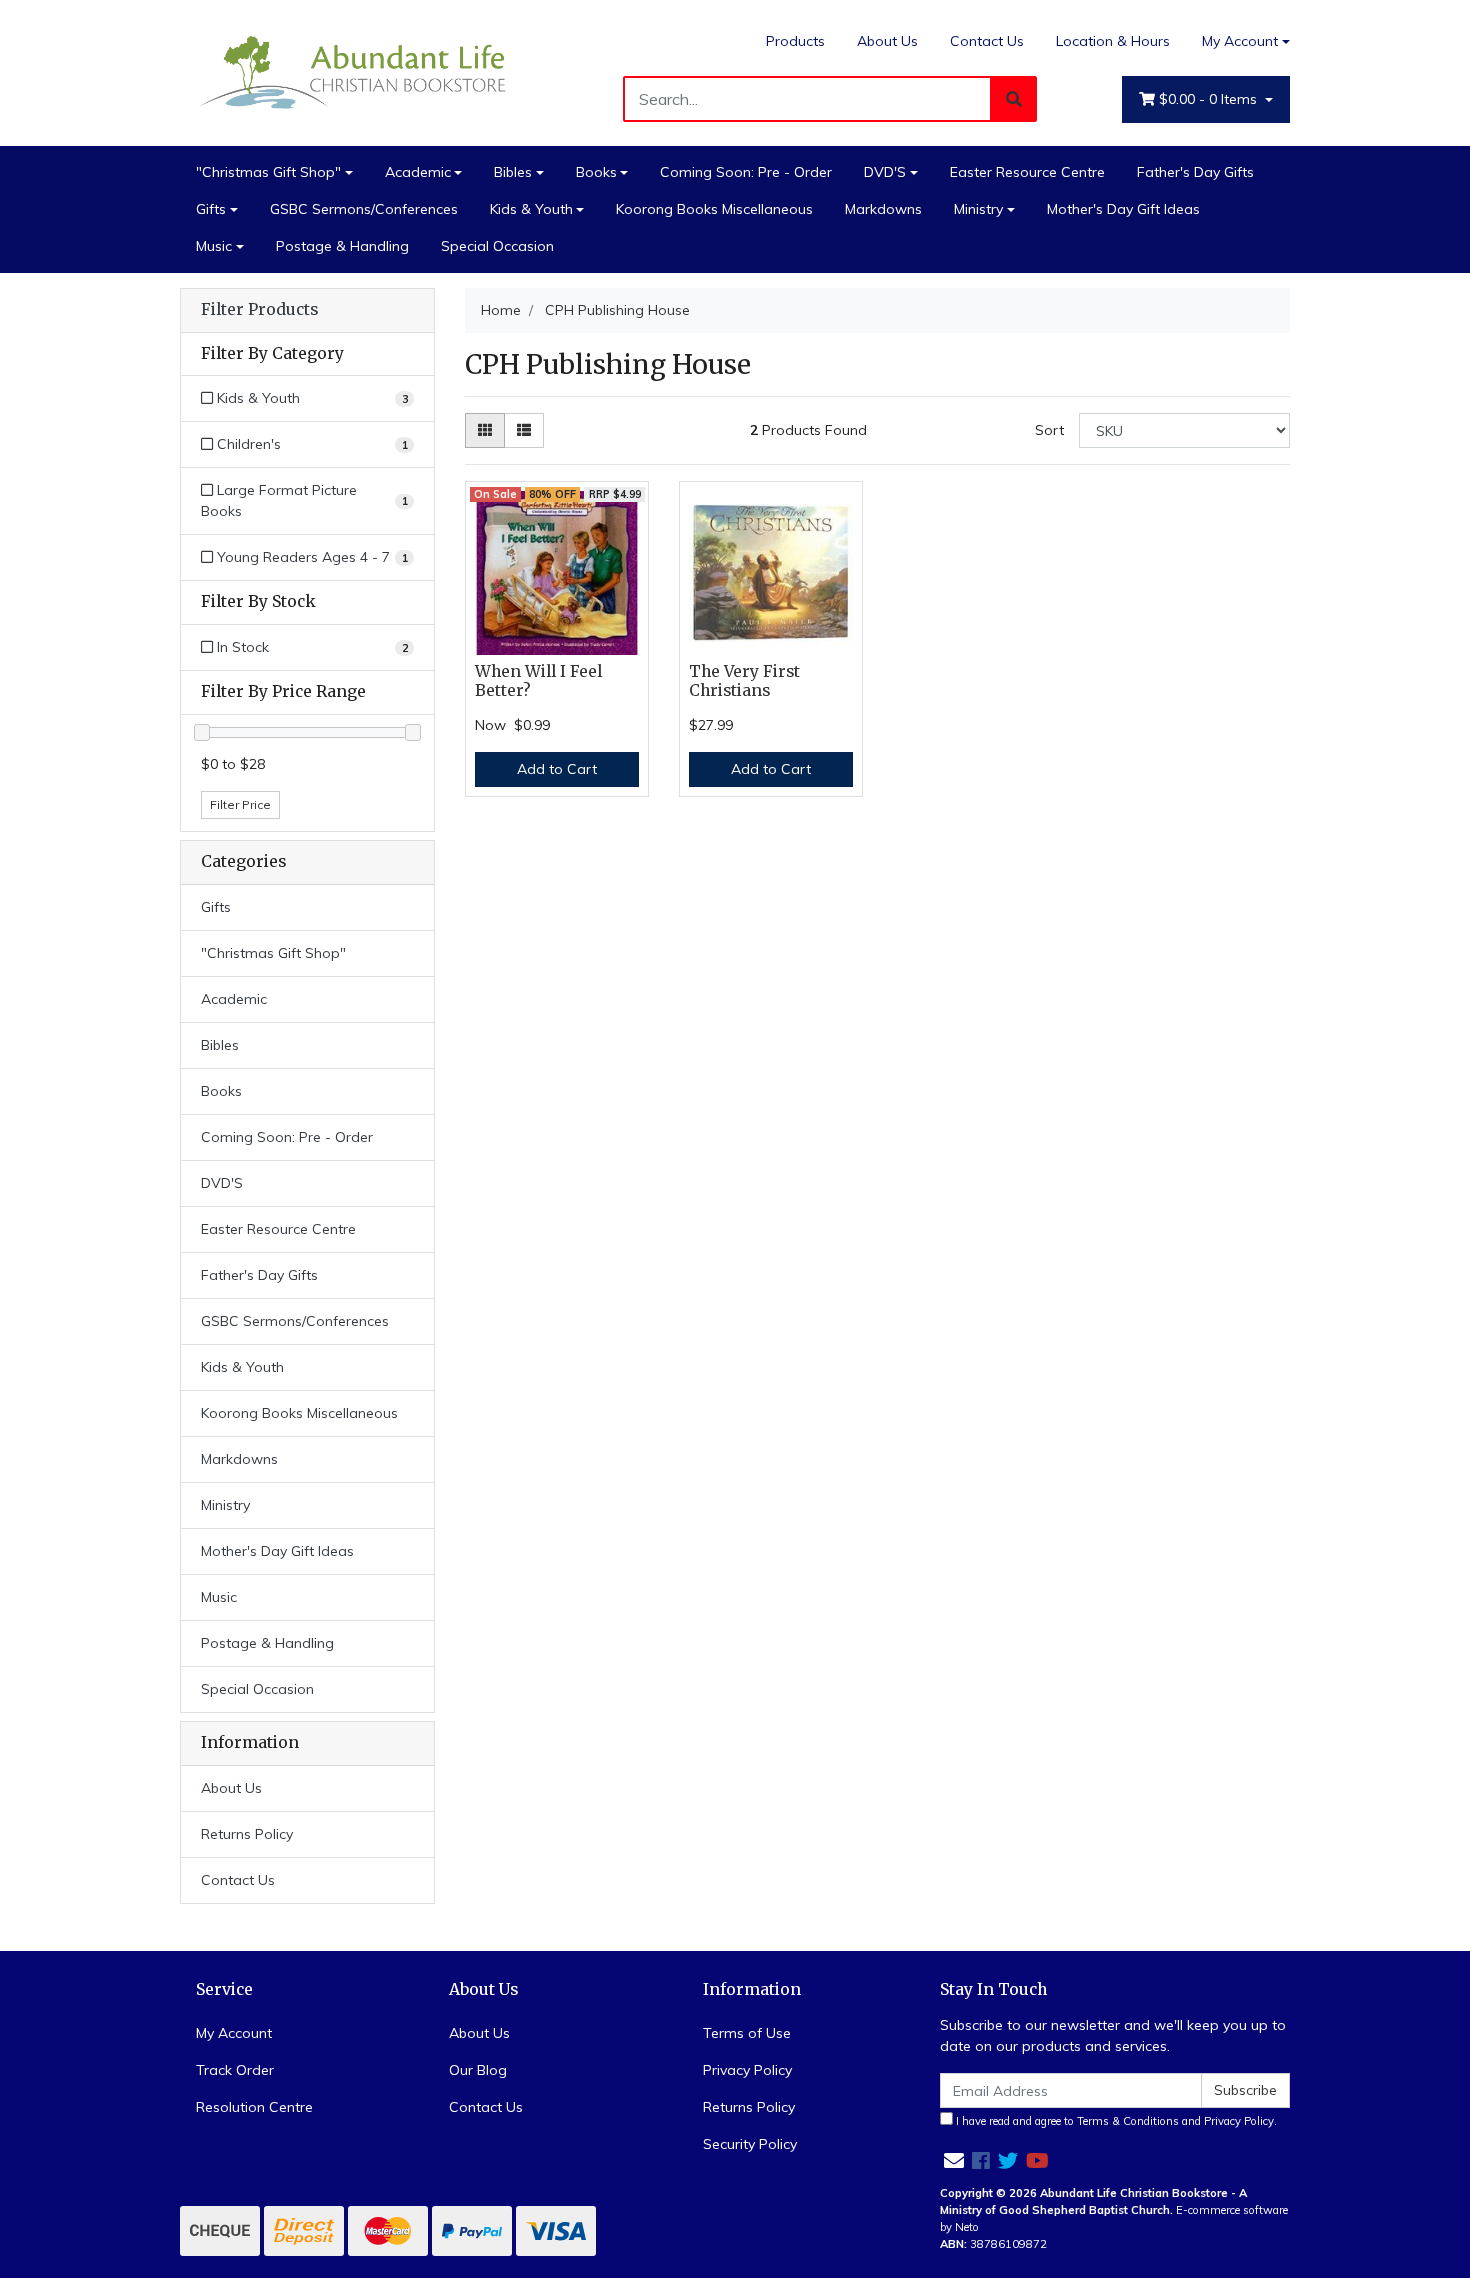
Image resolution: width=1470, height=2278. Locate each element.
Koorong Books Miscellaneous (714, 209)
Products (795, 41)
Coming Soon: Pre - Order (746, 172)
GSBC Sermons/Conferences (364, 209)
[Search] (1014, 99)
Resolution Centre (254, 2107)
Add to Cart (557, 769)
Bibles (513, 172)
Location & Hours (1113, 41)
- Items (1210, 99)
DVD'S (885, 172)
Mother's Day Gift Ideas (1123, 209)
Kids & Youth (531, 209)
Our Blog (478, 2070)
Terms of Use (747, 2033)
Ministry (978, 209)
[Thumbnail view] (485, 430)
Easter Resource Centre (1027, 172)
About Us (887, 41)
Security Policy (750, 2144)
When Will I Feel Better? (538, 681)
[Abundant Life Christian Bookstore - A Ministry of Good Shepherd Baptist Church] (355, 71)
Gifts (211, 209)
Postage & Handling (342, 246)
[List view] (524, 430)
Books (596, 172)
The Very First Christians (744, 681)
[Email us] (954, 2160)
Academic (418, 172)
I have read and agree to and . (1115, 2121)
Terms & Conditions (1128, 2121)
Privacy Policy (747, 2070)
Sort (1049, 430)
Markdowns (883, 209)
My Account (1240, 41)
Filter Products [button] (259, 310)
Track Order (235, 2070)
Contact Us (987, 41)
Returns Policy (247, 1834)
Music (214, 246)
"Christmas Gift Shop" (268, 172)
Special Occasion (497, 246)
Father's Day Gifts (1195, 172)
